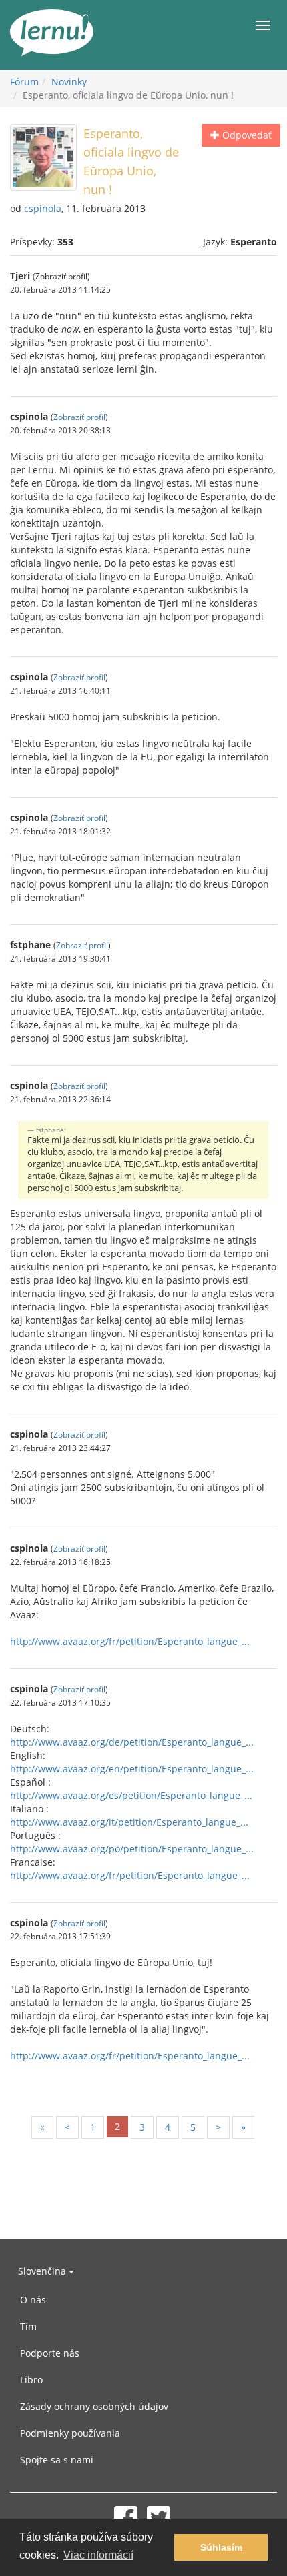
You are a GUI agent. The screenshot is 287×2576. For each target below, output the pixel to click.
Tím (28, 2326)
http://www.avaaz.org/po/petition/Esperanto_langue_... (132, 1849)
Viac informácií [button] (98, 2555)
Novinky (69, 82)
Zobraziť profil (79, 417)
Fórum (24, 82)
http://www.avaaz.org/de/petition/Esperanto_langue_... (132, 1742)
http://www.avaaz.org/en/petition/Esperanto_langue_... (132, 1769)
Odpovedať (246, 135)
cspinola (43, 208)
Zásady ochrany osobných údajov (94, 2406)
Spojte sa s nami (57, 2460)
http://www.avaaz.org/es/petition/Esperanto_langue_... (131, 1795)
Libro (31, 2380)
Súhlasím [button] (221, 2547)
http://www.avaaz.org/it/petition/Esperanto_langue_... (129, 1822)
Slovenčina (43, 2271)
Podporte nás (50, 2353)
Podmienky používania (70, 2433)
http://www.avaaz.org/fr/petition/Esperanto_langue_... (130, 1641)
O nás (33, 2300)
